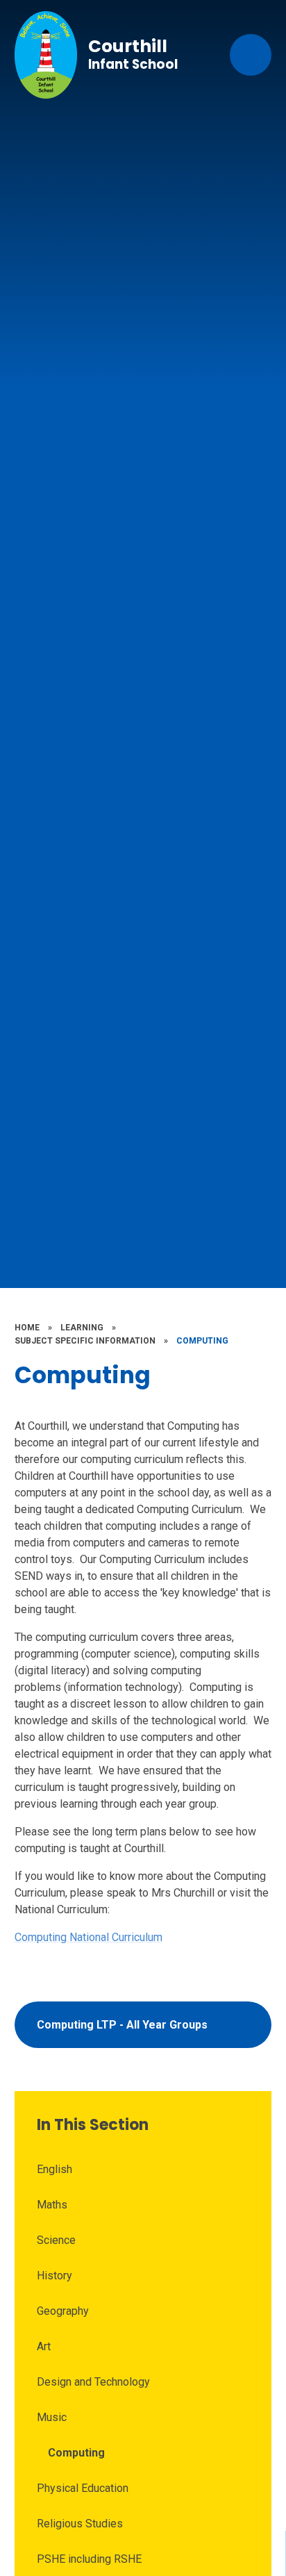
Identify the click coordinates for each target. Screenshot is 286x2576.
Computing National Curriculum (89, 1937)
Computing (202, 1341)
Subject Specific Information (85, 1341)
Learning (82, 1328)
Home (27, 1328)
